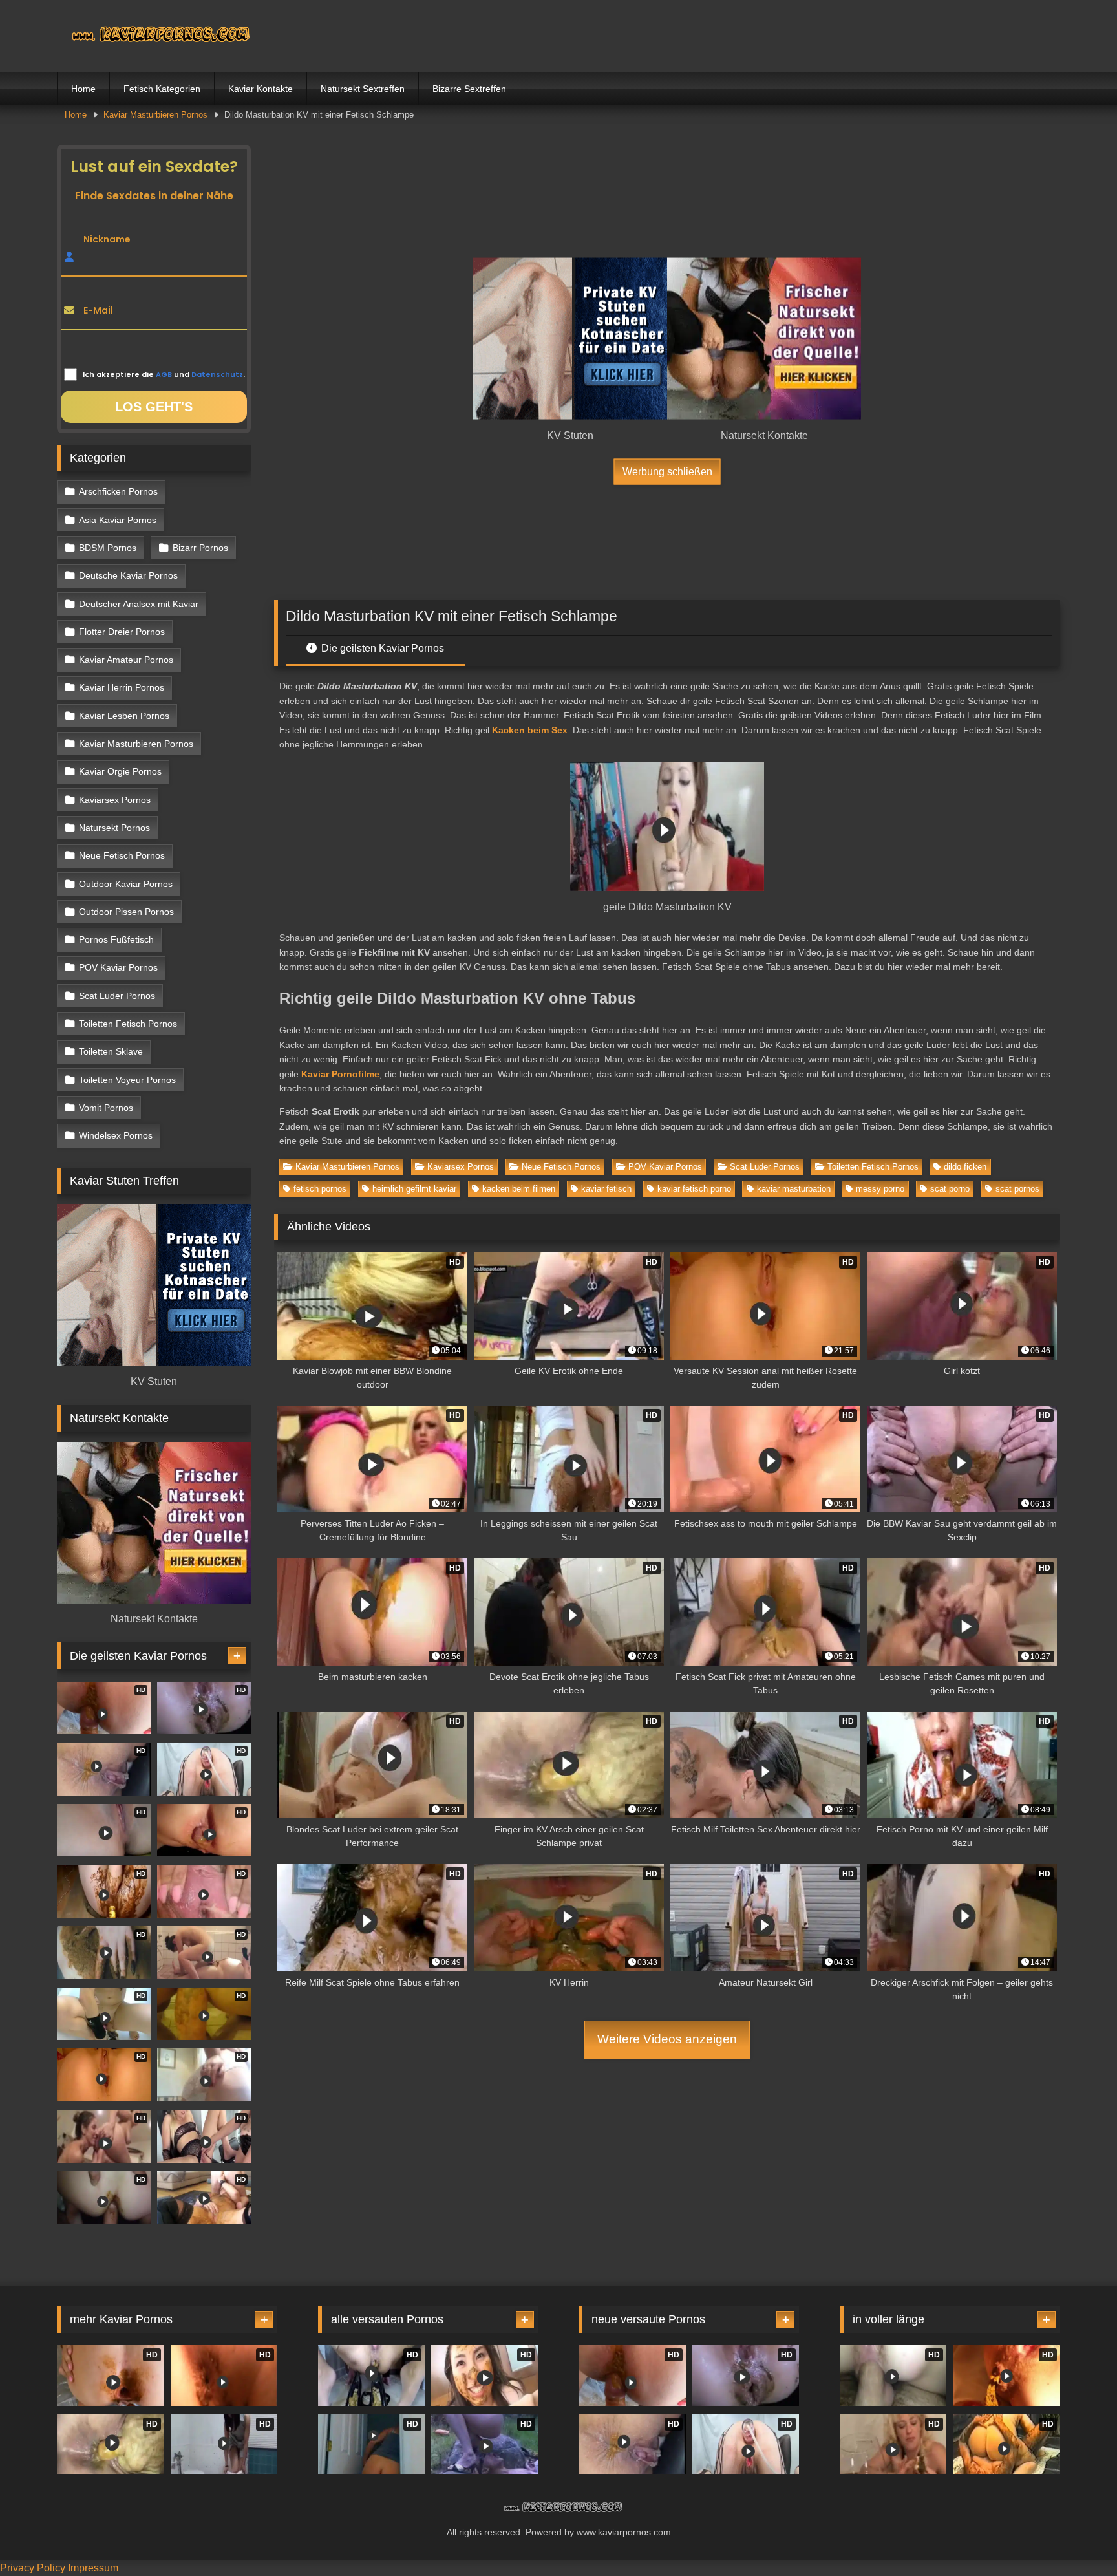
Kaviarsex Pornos (461, 1167)
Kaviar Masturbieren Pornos (155, 115)
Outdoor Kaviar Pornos (126, 884)
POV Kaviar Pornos (665, 1167)
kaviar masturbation (794, 1189)
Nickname (107, 239)
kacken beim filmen (519, 1189)
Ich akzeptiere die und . (164, 374)
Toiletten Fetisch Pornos (873, 1167)
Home (83, 89)
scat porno (950, 1189)
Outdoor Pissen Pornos (126, 912)
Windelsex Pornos (116, 1135)
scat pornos (1017, 1189)
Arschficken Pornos (118, 491)
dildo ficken (965, 1167)
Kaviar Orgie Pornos (120, 771)
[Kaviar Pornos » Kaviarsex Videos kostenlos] (154, 36)
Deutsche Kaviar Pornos (128, 575)
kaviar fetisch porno (694, 1189)
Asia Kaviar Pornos (118, 520)
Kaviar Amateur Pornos (126, 660)
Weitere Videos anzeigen (667, 2039)
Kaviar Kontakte (261, 89)
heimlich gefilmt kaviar (414, 1189)
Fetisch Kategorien (162, 89)
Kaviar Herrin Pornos (122, 687)
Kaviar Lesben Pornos (124, 716)
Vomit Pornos (106, 1108)
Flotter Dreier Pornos (122, 632)
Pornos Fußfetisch (116, 939)
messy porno (880, 1189)
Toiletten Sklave (111, 1051)
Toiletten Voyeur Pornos (127, 1080)
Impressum (93, 2568)
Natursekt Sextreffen (363, 89)
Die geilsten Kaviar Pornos (381, 648)
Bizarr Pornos (200, 548)
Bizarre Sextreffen (469, 89)
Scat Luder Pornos (765, 1167)
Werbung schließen (667, 471)
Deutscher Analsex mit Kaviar (139, 604)
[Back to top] (1077, 2538)
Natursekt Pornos (114, 828)
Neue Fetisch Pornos (561, 1167)
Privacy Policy (33, 2568)
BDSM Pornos (108, 548)
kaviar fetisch (606, 1189)
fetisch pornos (320, 1189)
